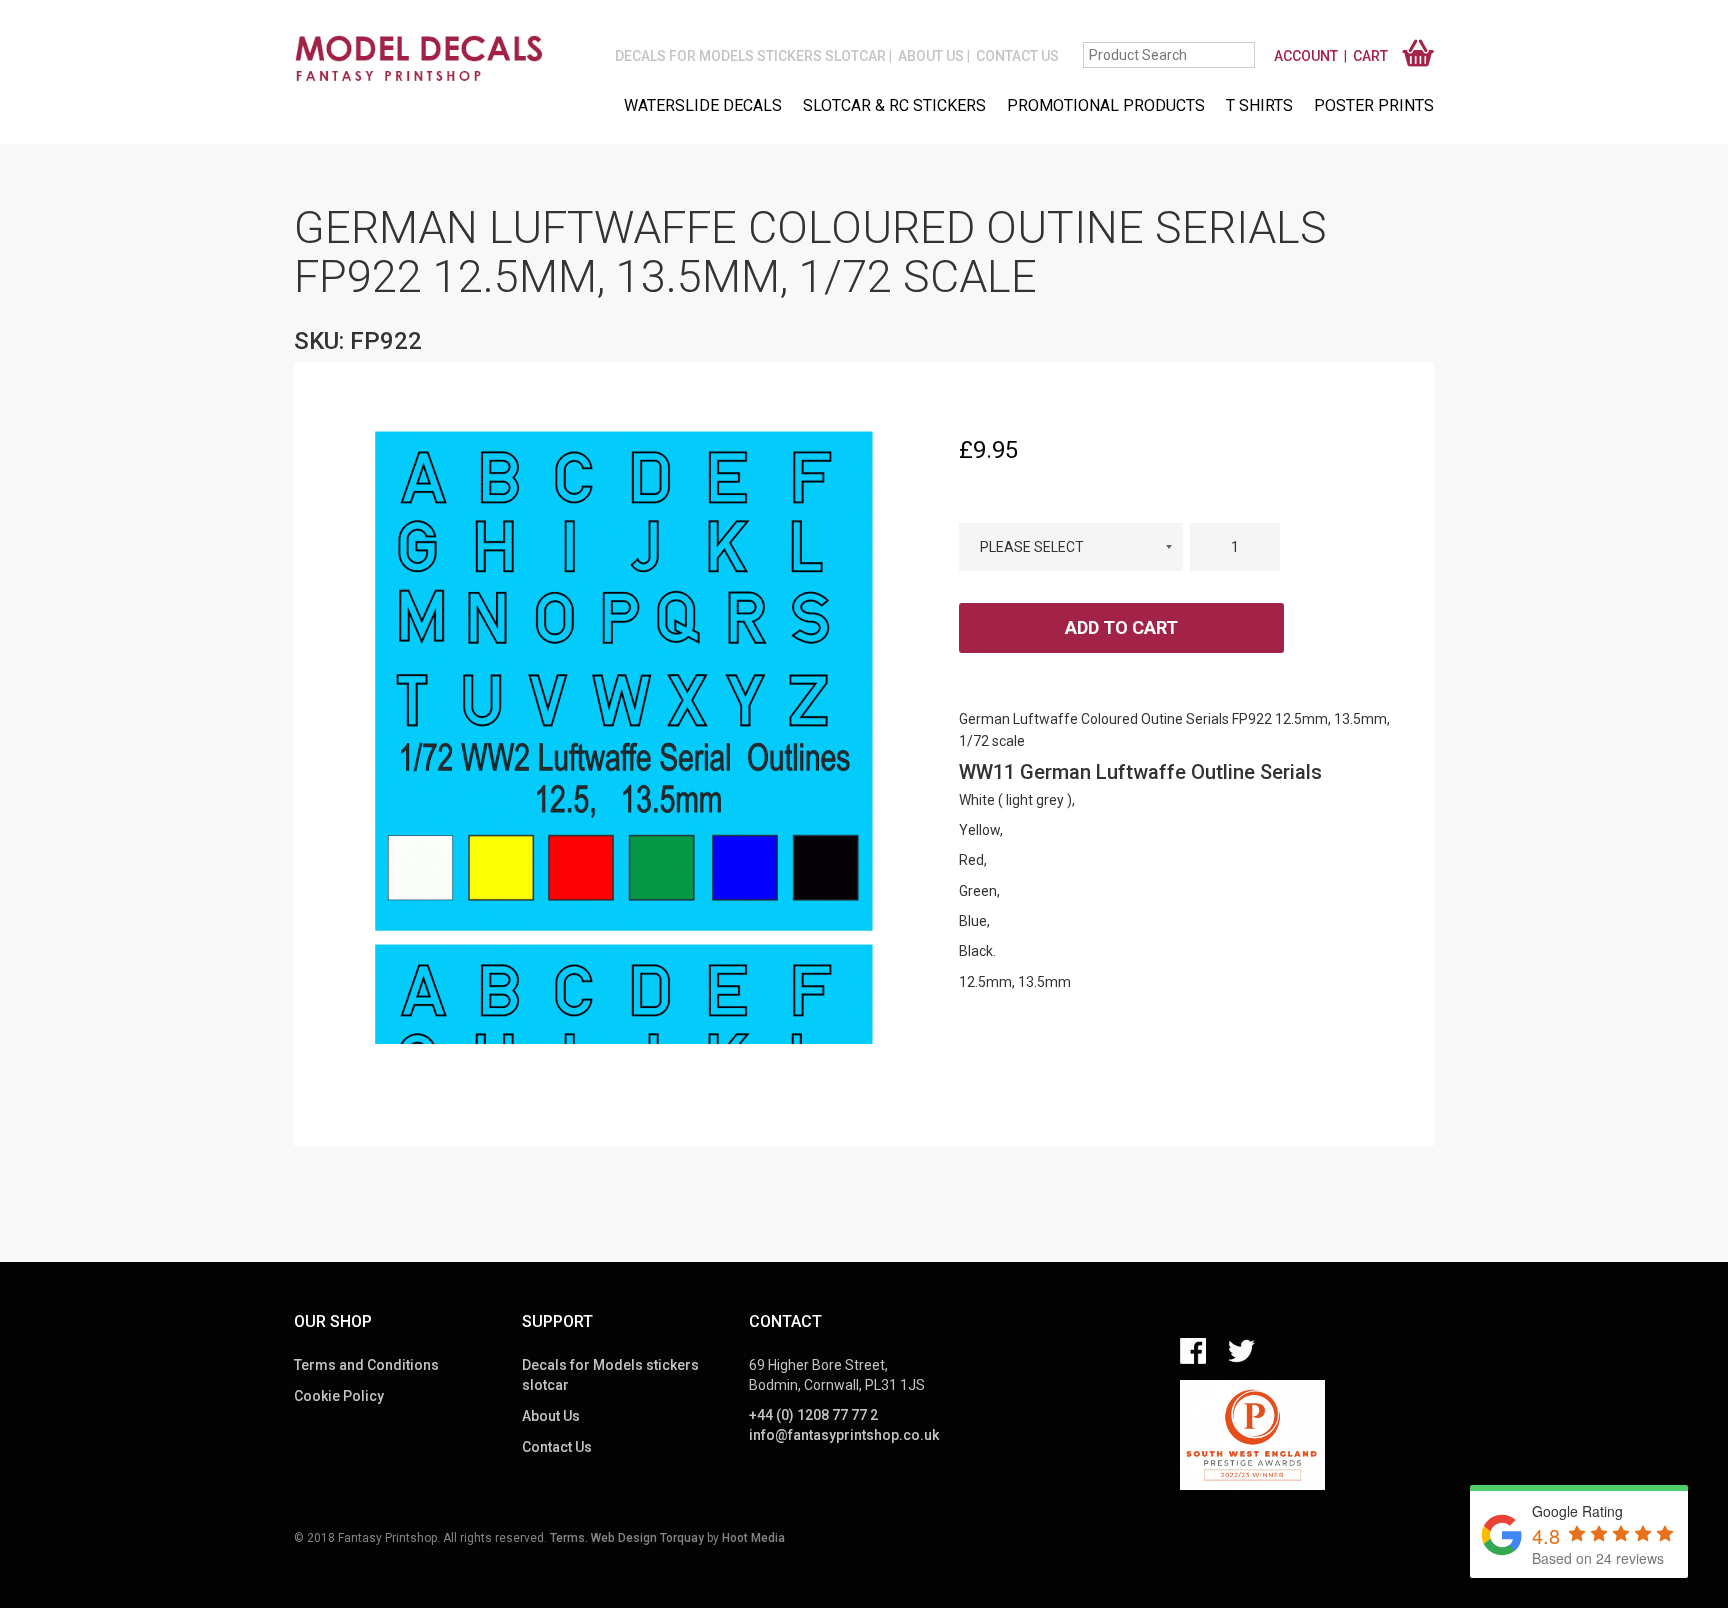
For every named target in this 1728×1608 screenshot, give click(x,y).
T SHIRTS (1259, 105)
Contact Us (1017, 56)
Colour (1071, 505)
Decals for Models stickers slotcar (750, 56)
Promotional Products (1106, 105)
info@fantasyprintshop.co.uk (844, 1435)
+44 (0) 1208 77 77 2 (813, 1415)
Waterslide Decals (703, 105)
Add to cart (1121, 627)
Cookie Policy (339, 1396)
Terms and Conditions (366, 1365)
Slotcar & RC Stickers (894, 105)
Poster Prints (1374, 105)
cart (1370, 56)
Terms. (569, 1538)
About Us (931, 56)
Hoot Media (753, 1538)
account (1306, 56)
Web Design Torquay (647, 1538)
